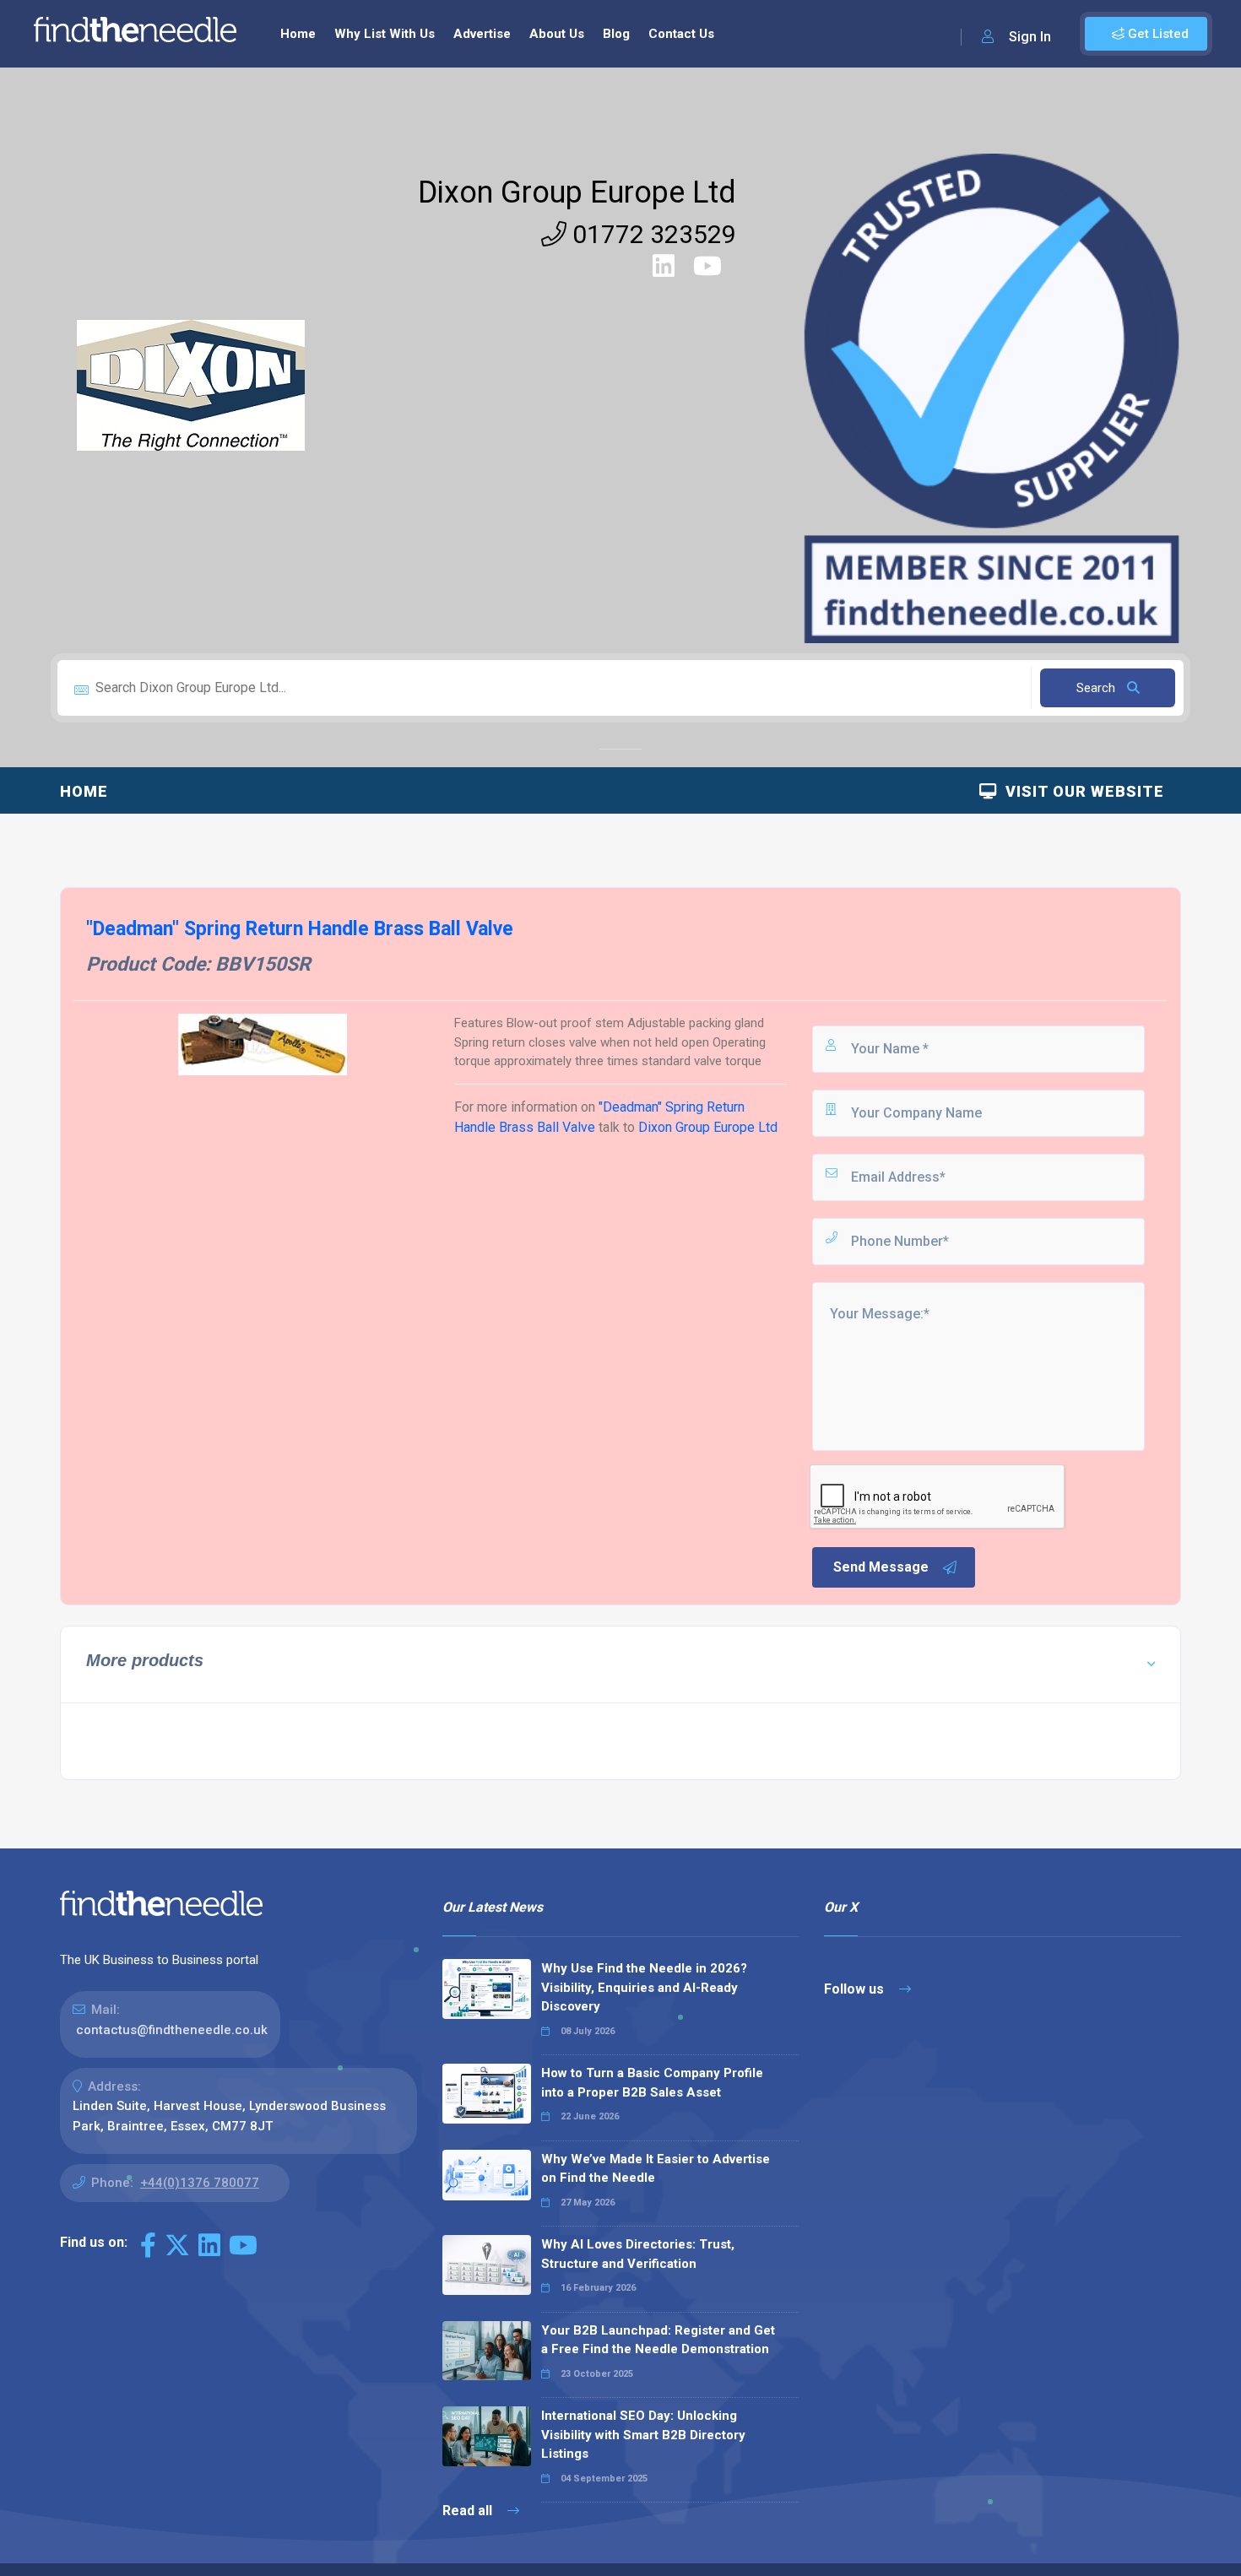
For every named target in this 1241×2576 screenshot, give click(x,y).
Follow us (856, 1989)
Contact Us (681, 34)
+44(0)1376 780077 (200, 2183)
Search (1097, 688)
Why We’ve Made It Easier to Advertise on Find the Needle (656, 2169)
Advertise (482, 34)
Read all (469, 2511)
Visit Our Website (1081, 791)
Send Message (881, 1567)
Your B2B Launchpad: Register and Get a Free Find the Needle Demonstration (658, 2340)
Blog (616, 34)
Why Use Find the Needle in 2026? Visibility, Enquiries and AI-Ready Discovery (644, 1987)
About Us (557, 34)
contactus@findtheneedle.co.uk (172, 2030)
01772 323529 (651, 234)
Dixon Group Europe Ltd (577, 192)
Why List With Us (385, 34)
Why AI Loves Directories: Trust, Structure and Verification (638, 2254)
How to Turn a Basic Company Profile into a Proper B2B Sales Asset (652, 2083)
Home (298, 34)
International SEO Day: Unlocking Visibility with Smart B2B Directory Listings (643, 2435)
